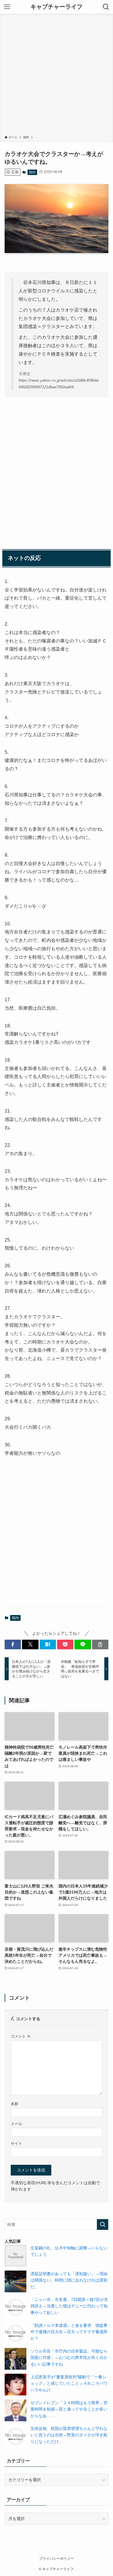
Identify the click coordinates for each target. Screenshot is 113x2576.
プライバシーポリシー (57, 2558)
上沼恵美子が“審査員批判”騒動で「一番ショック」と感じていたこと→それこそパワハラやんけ (69, 2383)
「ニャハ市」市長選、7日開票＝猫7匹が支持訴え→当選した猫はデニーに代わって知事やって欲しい (69, 2306)
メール (16, 2124)
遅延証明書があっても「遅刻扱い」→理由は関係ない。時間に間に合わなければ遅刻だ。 (69, 2280)
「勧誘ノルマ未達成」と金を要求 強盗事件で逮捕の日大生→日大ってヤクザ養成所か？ (69, 2332)
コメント (21, 2036)
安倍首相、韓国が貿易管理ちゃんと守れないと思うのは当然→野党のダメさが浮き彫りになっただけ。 (69, 2435)
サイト (16, 2144)
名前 (14, 2104)
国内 (32, 172)
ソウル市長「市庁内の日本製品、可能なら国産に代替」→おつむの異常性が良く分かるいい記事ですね (69, 2358)
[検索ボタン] (106, 7)
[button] (13, 1645)
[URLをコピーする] (100, 1645)
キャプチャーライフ (57, 7)
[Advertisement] (57, 76)
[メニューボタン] (7, 7)
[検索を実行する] (103, 2224)
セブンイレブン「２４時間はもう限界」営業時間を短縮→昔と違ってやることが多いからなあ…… (69, 2409)
